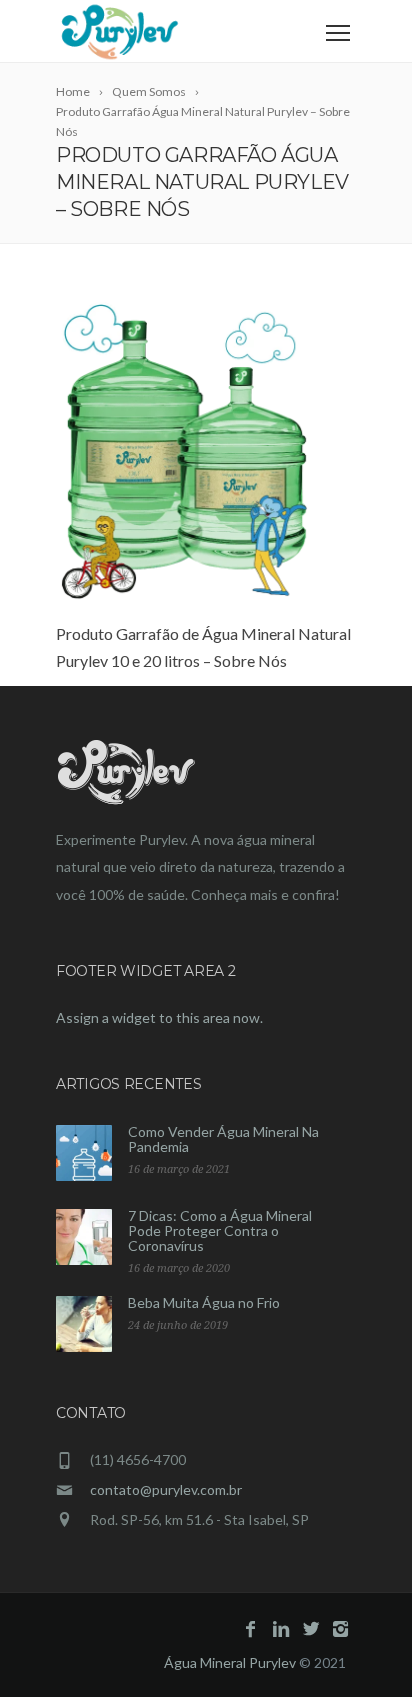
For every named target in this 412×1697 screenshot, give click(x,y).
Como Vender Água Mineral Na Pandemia (223, 1139)
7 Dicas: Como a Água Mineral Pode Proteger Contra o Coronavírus (220, 1230)
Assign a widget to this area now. (159, 1017)
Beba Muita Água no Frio (204, 1302)
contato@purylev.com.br (166, 1489)
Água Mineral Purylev (230, 1662)
